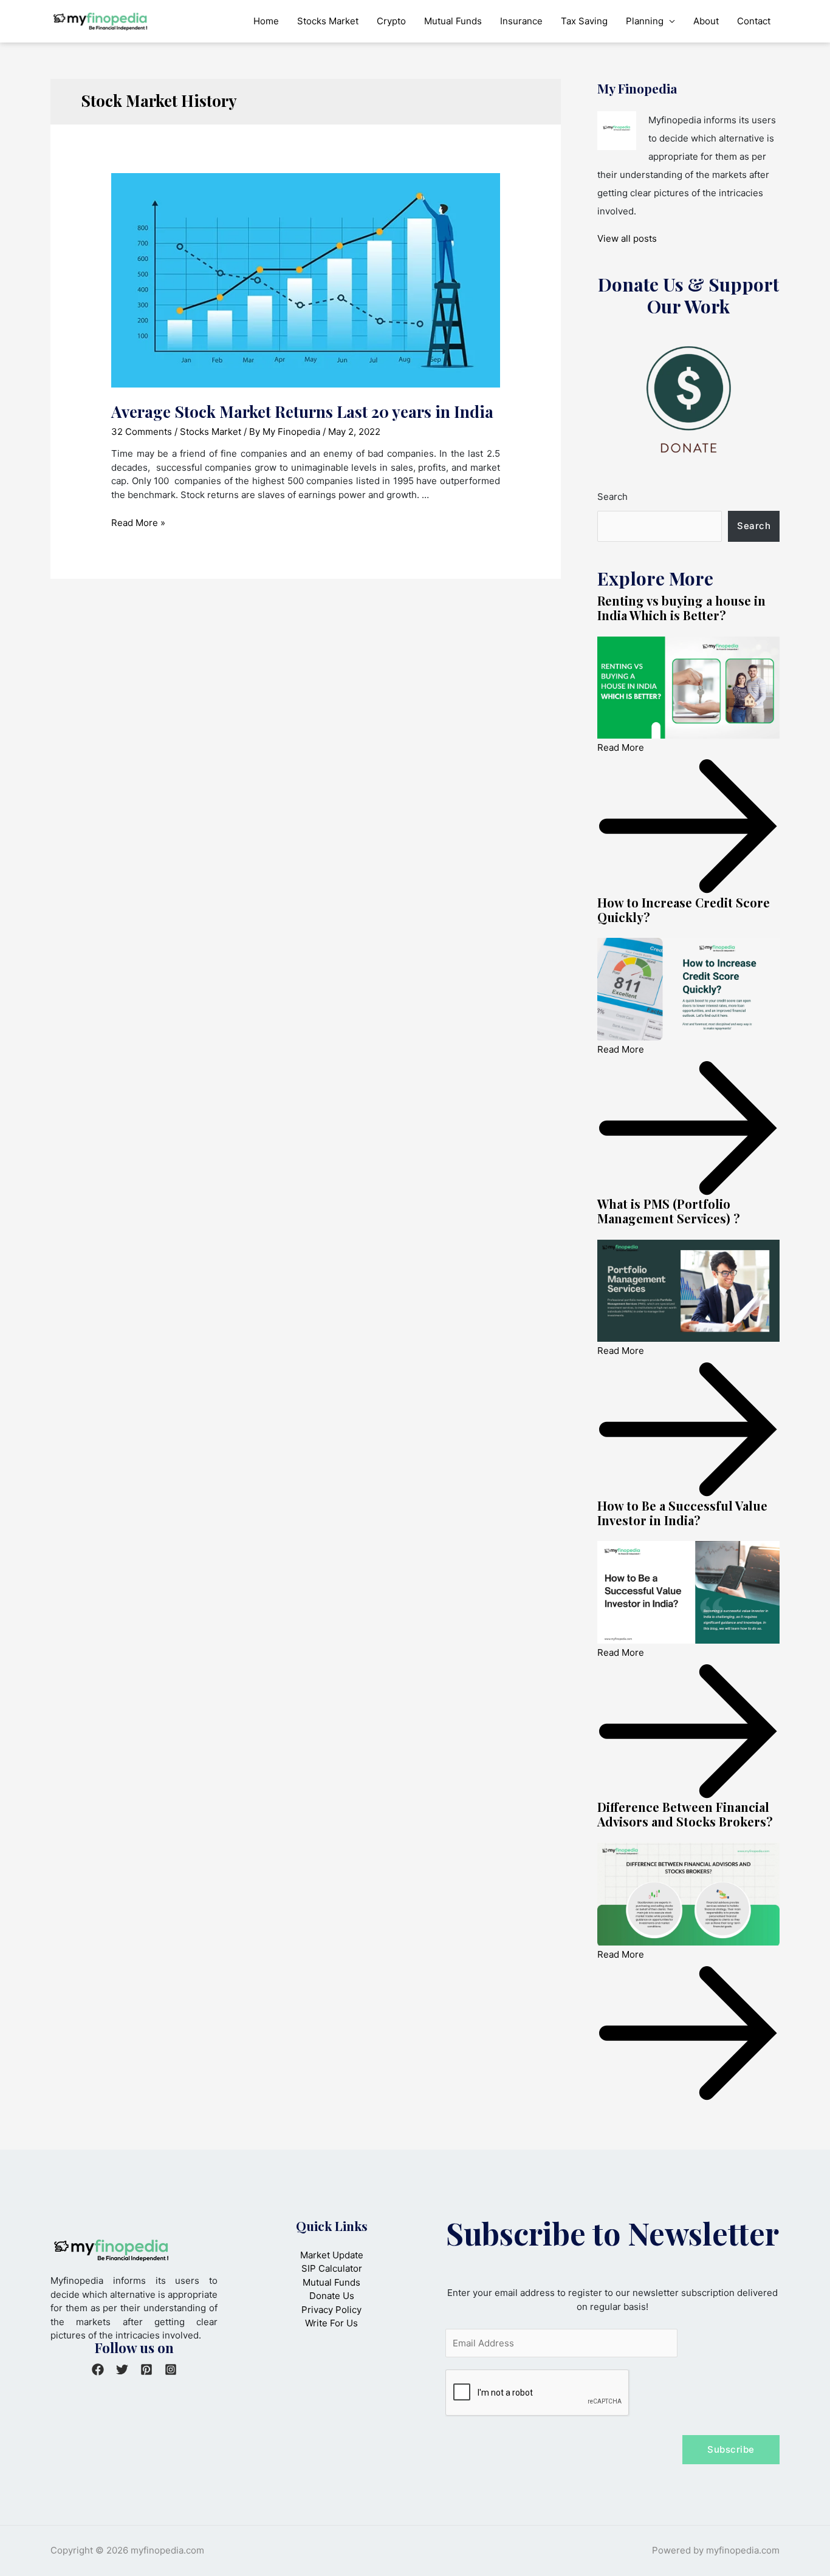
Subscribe (731, 2449)
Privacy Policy (331, 2310)
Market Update (332, 2255)
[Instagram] (171, 2369)
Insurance (521, 21)
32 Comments (142, 432)
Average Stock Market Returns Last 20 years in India (302, 412)
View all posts (627, 238)
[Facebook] (98, 2369)
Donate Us (332, 2296)
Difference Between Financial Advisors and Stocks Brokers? (685, 1814)
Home (266, 21)
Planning (645, 21)
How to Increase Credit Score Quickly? (684, 910)
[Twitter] (122, 2369)
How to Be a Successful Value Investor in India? (682, 1513)
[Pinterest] (146, 2369)
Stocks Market (328, 21)
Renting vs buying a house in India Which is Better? (681, 608)
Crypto (391, 21)
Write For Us (331, 2323)
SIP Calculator (332, 2268)
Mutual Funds (453, 21)
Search (612, 497)
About (706, 21)
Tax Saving (584, 21)
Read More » (138, 523)
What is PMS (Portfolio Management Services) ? (669, 1211)
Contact (754, 21)
